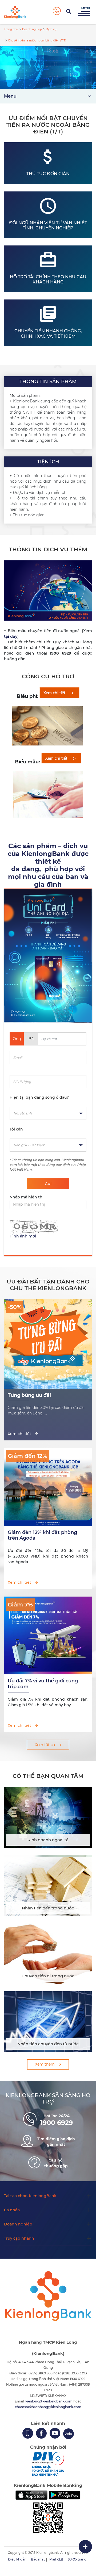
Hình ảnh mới (23, 1236)
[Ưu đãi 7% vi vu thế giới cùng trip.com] (48, 1671)
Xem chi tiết (19, 1434)
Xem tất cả (45, 1745)
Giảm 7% (20, 1604)
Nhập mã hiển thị (27, 1197)
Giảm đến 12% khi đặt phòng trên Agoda (42, 1535)
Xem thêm (45, 2064)
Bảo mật (38, 2559)
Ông (17, 1039)
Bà (31, 1039)
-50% (15, 1307)
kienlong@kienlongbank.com (49, 2401)
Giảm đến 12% (27, 1456)
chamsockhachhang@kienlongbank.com (48, 2407)
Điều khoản (17, 2559)
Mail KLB (56, 2559)
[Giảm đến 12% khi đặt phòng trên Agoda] (48, 1523)
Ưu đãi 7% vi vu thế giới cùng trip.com (43, 1684)
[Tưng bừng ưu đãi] (48, 1386)
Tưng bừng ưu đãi (29, 1395)
